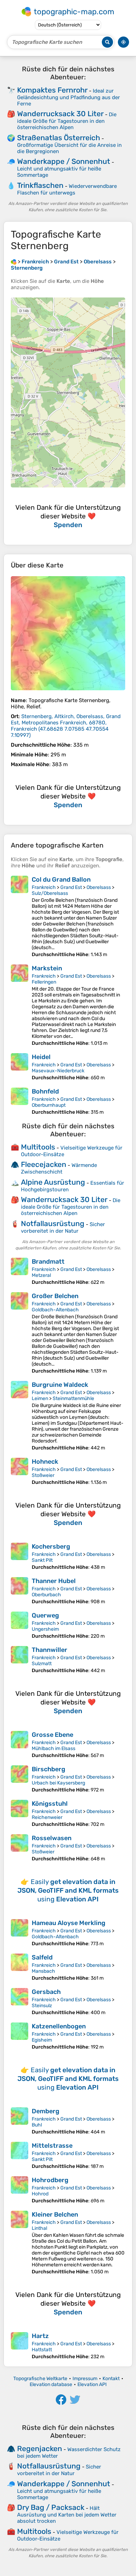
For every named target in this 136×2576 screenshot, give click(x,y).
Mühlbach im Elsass (54, 1748)
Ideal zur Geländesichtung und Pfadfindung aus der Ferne (69, 97)
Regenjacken (40, 2448)
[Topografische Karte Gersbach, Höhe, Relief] (20, 2002)
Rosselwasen (52, 1838)
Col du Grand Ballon (61, 880)
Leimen (40, 1398)
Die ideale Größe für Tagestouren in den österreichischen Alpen (67, 121)
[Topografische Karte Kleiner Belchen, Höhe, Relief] (20, 2243)
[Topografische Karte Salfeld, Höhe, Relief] (20, 1967)
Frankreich (44, 887)
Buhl (37, 2125)
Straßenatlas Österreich (59, 138)
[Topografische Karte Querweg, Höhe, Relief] (20, 1625)
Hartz (40, 2336)
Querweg (45, 1615)
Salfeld (42, 1957)
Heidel (41, 1057)
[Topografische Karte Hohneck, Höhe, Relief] (20, 1472)
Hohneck (45, 1462)
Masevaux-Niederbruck (58, 1071)
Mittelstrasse (52, 2146)
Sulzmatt (42, 1664)
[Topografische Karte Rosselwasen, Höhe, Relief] (20, 1848)
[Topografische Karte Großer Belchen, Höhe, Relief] (20, 1333)
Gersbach (46, 1992)
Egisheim (42, 2040)
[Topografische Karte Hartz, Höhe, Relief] (20, 2346)
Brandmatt (48, 1262)
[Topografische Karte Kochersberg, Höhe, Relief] (20, 1556)
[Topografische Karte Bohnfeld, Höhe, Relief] (20, 1101)
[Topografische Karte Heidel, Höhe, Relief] (20, 1067)
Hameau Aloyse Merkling (69, 1923)
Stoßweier (43, 1475)
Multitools (38, 1147)
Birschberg (48, 1769)
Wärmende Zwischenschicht (59, 1168)
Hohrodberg (50, 2180)
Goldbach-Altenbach (55, 1310)
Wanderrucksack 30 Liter (60, 114)
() (66, 726)
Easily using (68, 1890)
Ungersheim (45, 1629)
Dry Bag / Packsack (51, 2507)
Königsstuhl (50, 1804)
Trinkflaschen (40, 185)
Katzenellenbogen (59, 2026)
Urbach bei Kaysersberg (58, 1783)
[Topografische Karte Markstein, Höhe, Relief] (20, 1005)
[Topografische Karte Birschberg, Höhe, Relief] (20, 1779)
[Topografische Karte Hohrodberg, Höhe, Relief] (20, 2190)
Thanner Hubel (54, 1581)
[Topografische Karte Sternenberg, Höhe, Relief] (68, 633)
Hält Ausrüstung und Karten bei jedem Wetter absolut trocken (67, 2515)
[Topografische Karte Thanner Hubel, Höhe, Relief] (20, 1591)
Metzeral (41, 1275)
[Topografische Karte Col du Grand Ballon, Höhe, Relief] (20, 917)
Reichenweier (47, 1817)
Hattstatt (42, 2350)
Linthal (39, 2228)
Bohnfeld (45, 1091)
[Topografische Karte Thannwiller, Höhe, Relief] (20, 1660)
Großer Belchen (55, 1296)
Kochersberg (51, 1547)
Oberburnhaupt (49, 1105)
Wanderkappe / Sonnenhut (64, 161)
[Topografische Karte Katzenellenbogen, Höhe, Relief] (20, 2036)
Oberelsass (99, 887)
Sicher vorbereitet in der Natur (63, 1228)
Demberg (46, 2111)
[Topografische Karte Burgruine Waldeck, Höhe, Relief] (20, 1416)
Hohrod (40, 2194)
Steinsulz (42, 2006)
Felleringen (44, 982)
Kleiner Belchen (55, 2215)
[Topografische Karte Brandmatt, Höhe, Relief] (20, 1271)
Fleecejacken (44, 1164)
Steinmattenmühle (73, 1398)
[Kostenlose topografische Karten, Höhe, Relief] (14, 262)
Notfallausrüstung (53, 1223)
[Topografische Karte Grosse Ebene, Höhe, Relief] (20, 1745)
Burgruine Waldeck (60, 1385)
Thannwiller (50, 1650)
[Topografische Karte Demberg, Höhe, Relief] (20, 2121)
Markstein (47, 968)
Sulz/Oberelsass (50, 893)
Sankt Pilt (42, 1560)
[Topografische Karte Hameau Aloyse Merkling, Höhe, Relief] (20, 1933)
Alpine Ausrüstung (53, 1182)
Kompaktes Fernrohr (52, 90)
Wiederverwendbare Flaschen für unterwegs (67, 189)
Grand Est (71, 887)
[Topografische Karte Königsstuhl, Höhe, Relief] (20, 1814)
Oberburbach (46, 1595)
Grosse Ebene (52, 1735)
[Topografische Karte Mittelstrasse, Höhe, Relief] (20, 2156)
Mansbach (43, 1971)
